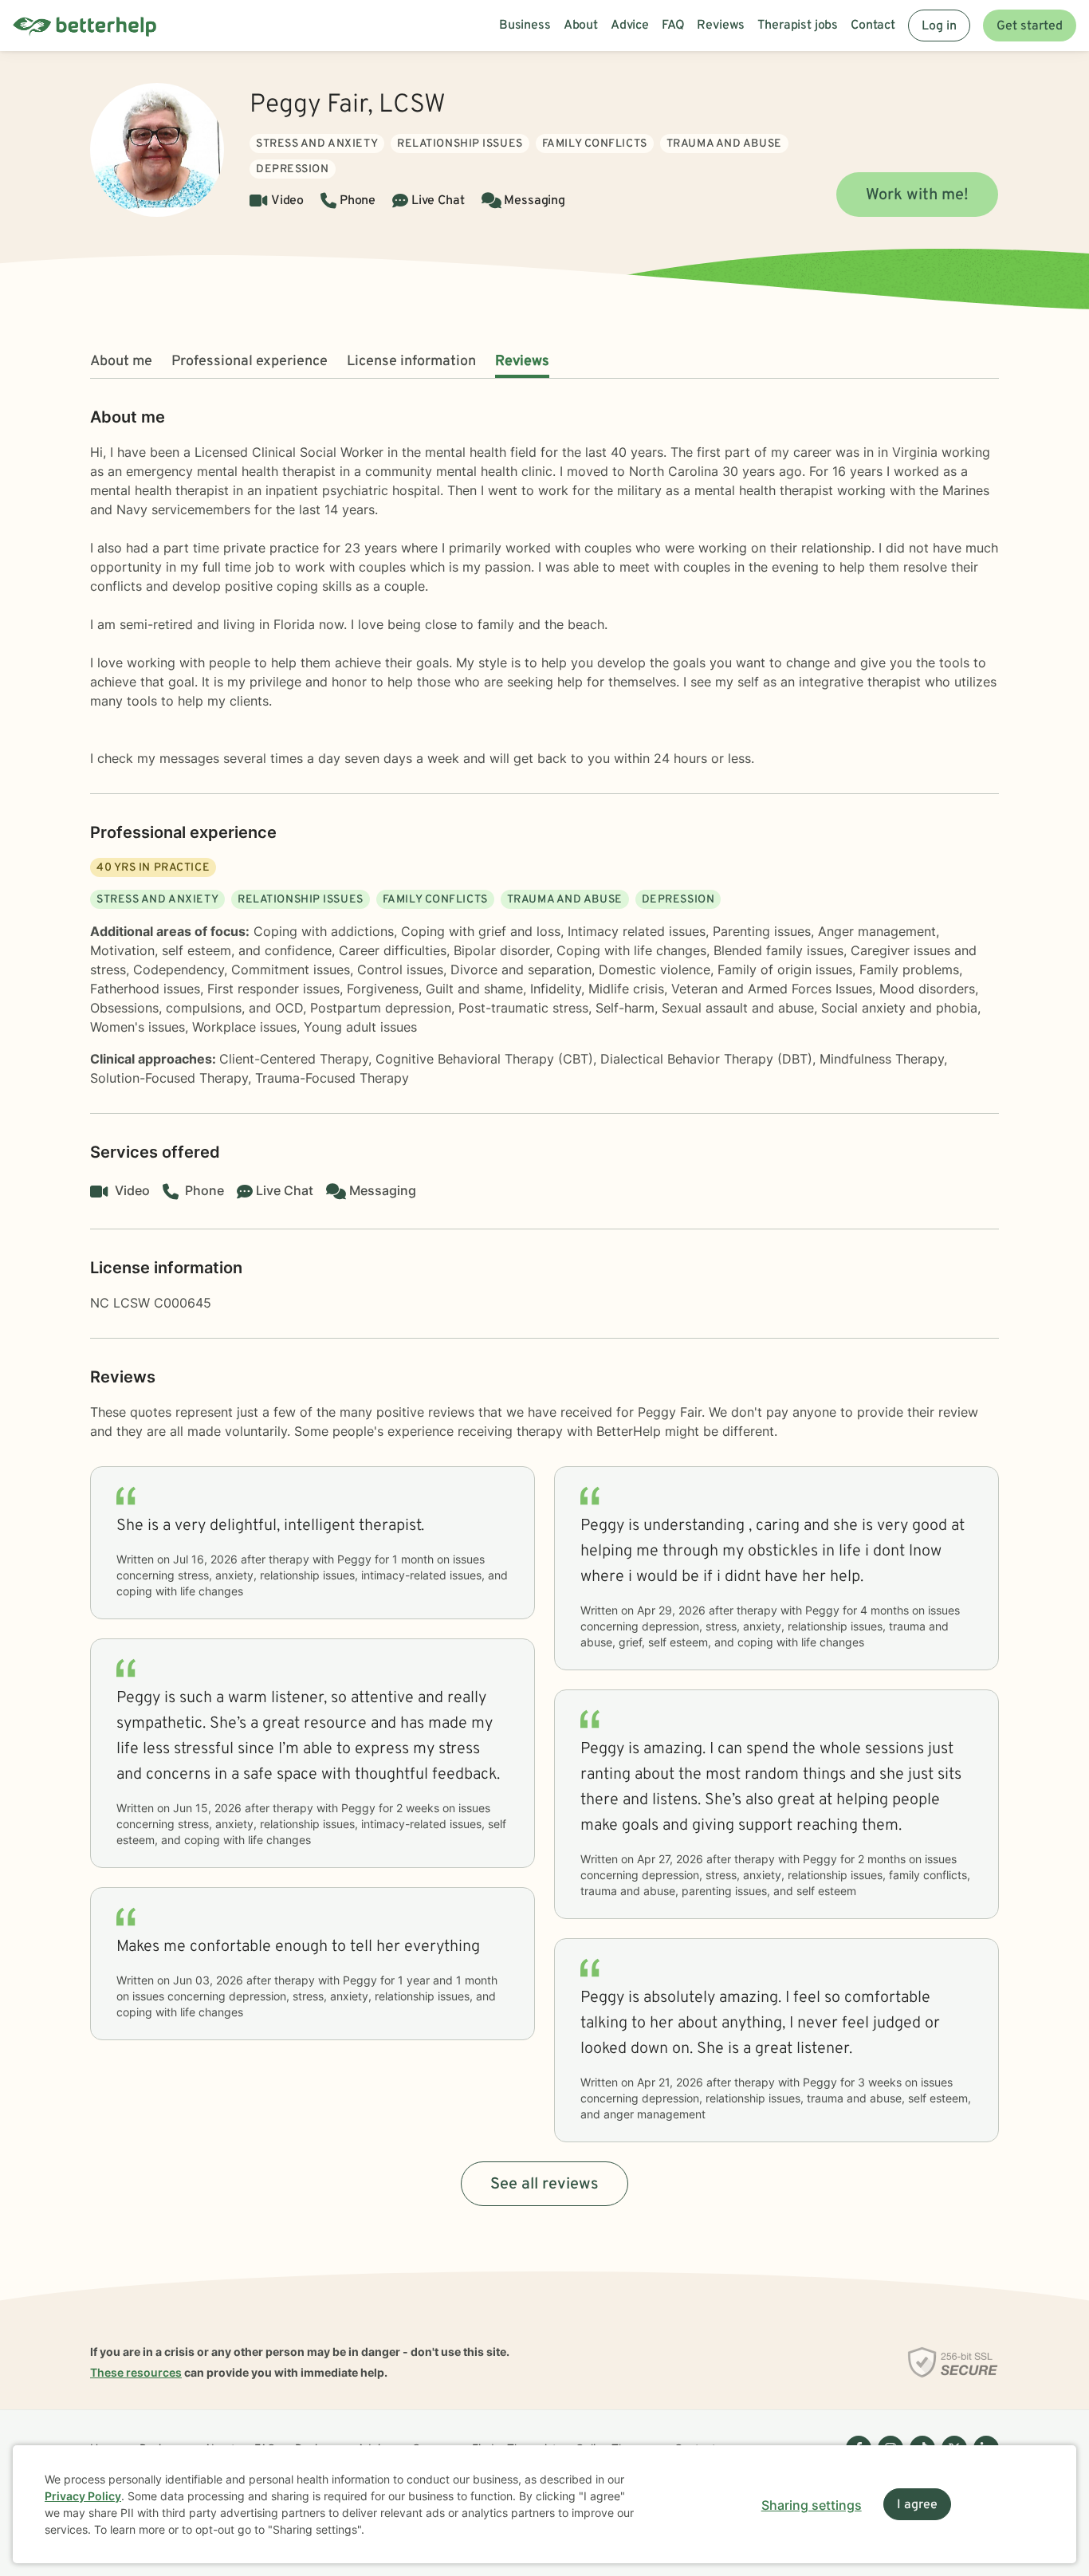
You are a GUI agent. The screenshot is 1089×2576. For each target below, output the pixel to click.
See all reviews (544, 2185)
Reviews (522, 362)
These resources (136, 2372)
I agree (917, 2505)
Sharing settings (812, 2505)
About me (121, 362)
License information (411, 362)
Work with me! (917, 195)
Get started (1030, 26)
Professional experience (250, 362)
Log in (939, 26)
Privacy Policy (83, 2496)
